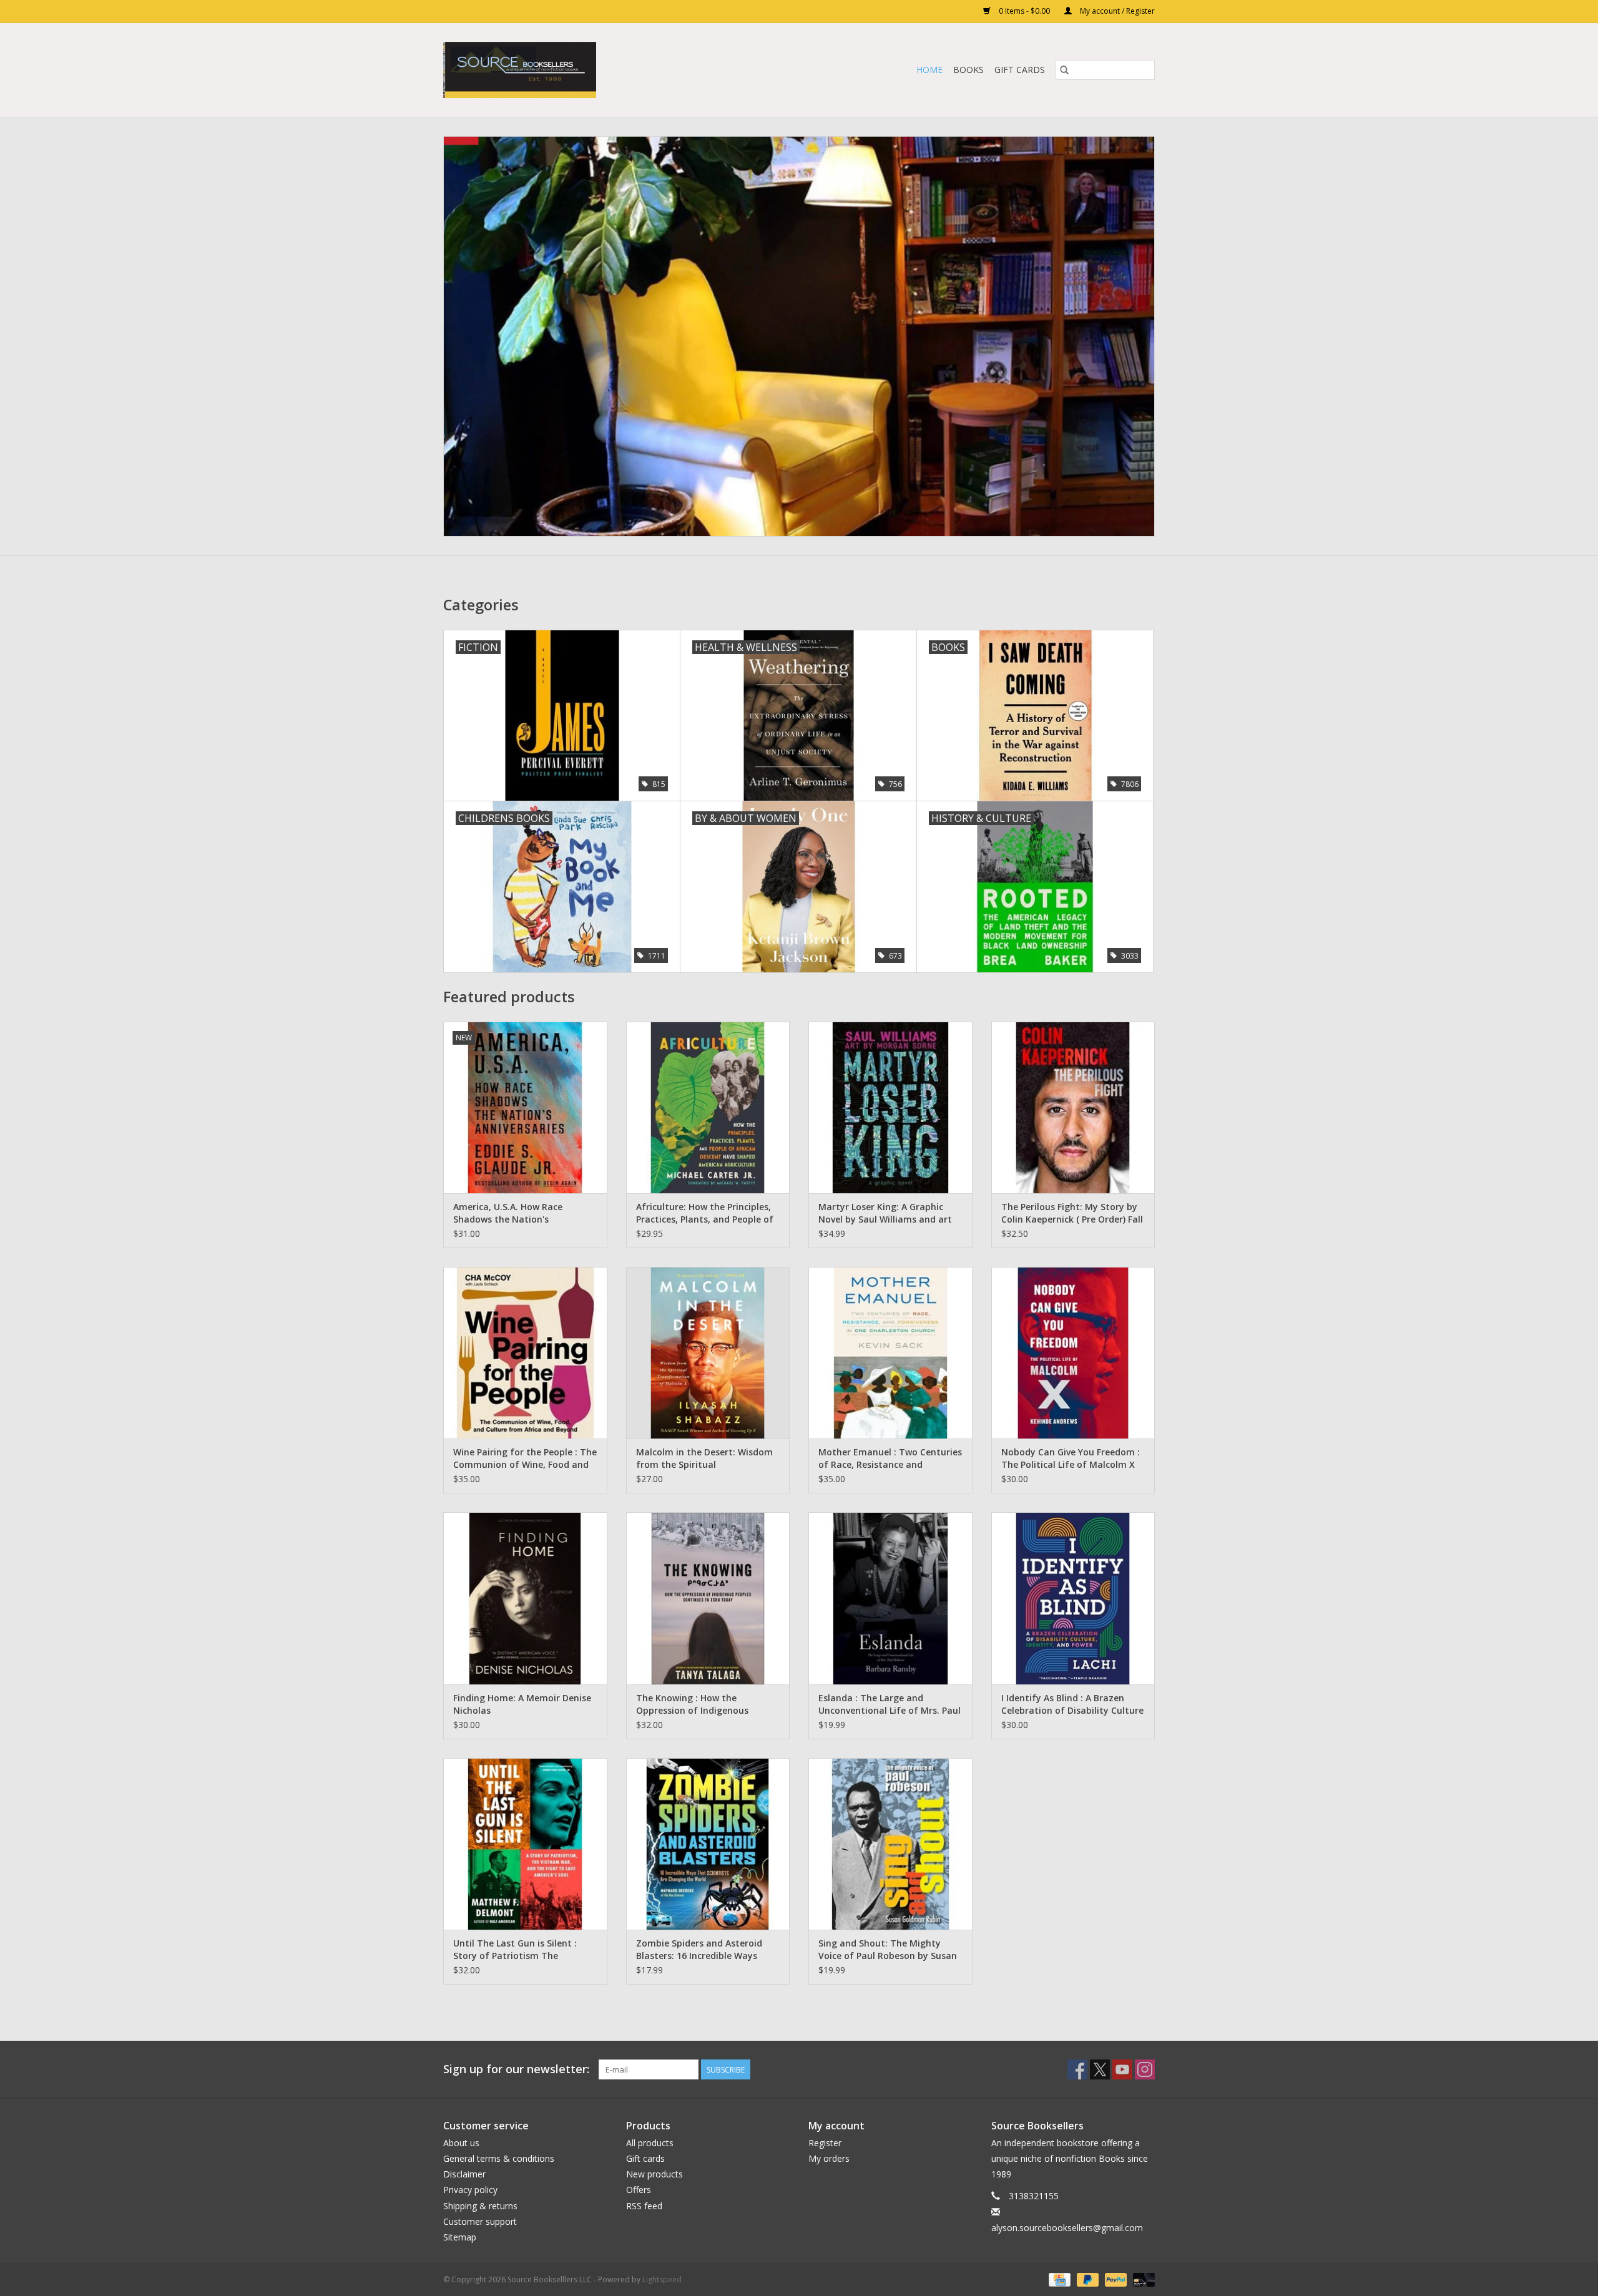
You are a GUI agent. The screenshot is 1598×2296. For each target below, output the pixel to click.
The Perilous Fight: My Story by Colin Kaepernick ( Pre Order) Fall (1072, 1213)
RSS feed (644, 2206)
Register (825, 2143)
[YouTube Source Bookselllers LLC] (1122, 2069)
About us (461, 2143)
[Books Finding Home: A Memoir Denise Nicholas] (525, 1598)
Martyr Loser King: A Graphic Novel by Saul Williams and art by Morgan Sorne (885, 1213)
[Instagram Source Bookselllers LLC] (1145, 2069)
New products (654, 2174)
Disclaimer (464, 2174)
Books (968, 70)
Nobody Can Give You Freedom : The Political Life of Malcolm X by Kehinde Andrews (1071, 1458)
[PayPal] (1115, 2279)
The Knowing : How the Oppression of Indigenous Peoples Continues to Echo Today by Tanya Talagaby (694, 1704)
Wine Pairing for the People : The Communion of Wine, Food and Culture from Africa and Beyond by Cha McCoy (525, 1458)
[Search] (1064, 70)
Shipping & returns (480, 2206)
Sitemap (460, 2237)
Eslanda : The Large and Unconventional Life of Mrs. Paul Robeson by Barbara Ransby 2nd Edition (890, 1704)
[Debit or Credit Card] (1142, 2279)
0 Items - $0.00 (1024, 11)
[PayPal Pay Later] (1086, 2279)
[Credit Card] (1058, 2279)
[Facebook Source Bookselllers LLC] (1077, 2069)
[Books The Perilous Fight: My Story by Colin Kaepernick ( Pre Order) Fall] (1073, 1107)
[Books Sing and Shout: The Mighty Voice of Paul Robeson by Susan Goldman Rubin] (890, 1844)
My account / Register (1116, 11)
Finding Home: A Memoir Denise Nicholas (522, 1704)
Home (929, 70)
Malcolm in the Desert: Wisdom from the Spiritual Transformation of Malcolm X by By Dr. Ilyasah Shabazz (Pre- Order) (704, 1458)
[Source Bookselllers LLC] (581, 70)
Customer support (480, 2221)
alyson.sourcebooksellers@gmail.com (1067, 2228)
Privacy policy (470, 2190)
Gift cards (1020, 70)
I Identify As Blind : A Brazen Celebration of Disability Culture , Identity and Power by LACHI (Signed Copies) (1072, 1704)
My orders (829, 2158)
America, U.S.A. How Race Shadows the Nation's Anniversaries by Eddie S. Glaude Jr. (523, 1213)
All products (650, 2143)
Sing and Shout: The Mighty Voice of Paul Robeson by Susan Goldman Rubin (888, 1950)
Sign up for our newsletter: (516, 2069)
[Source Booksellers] (799, 336)
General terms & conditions (499, 2158)
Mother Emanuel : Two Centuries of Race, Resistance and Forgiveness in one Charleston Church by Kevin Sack (890, 1458)
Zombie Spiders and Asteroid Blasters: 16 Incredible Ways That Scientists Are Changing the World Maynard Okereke (700, 1950)
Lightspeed (662, 2279)
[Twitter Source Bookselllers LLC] (1100, 2069)
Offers (639, 2190)
